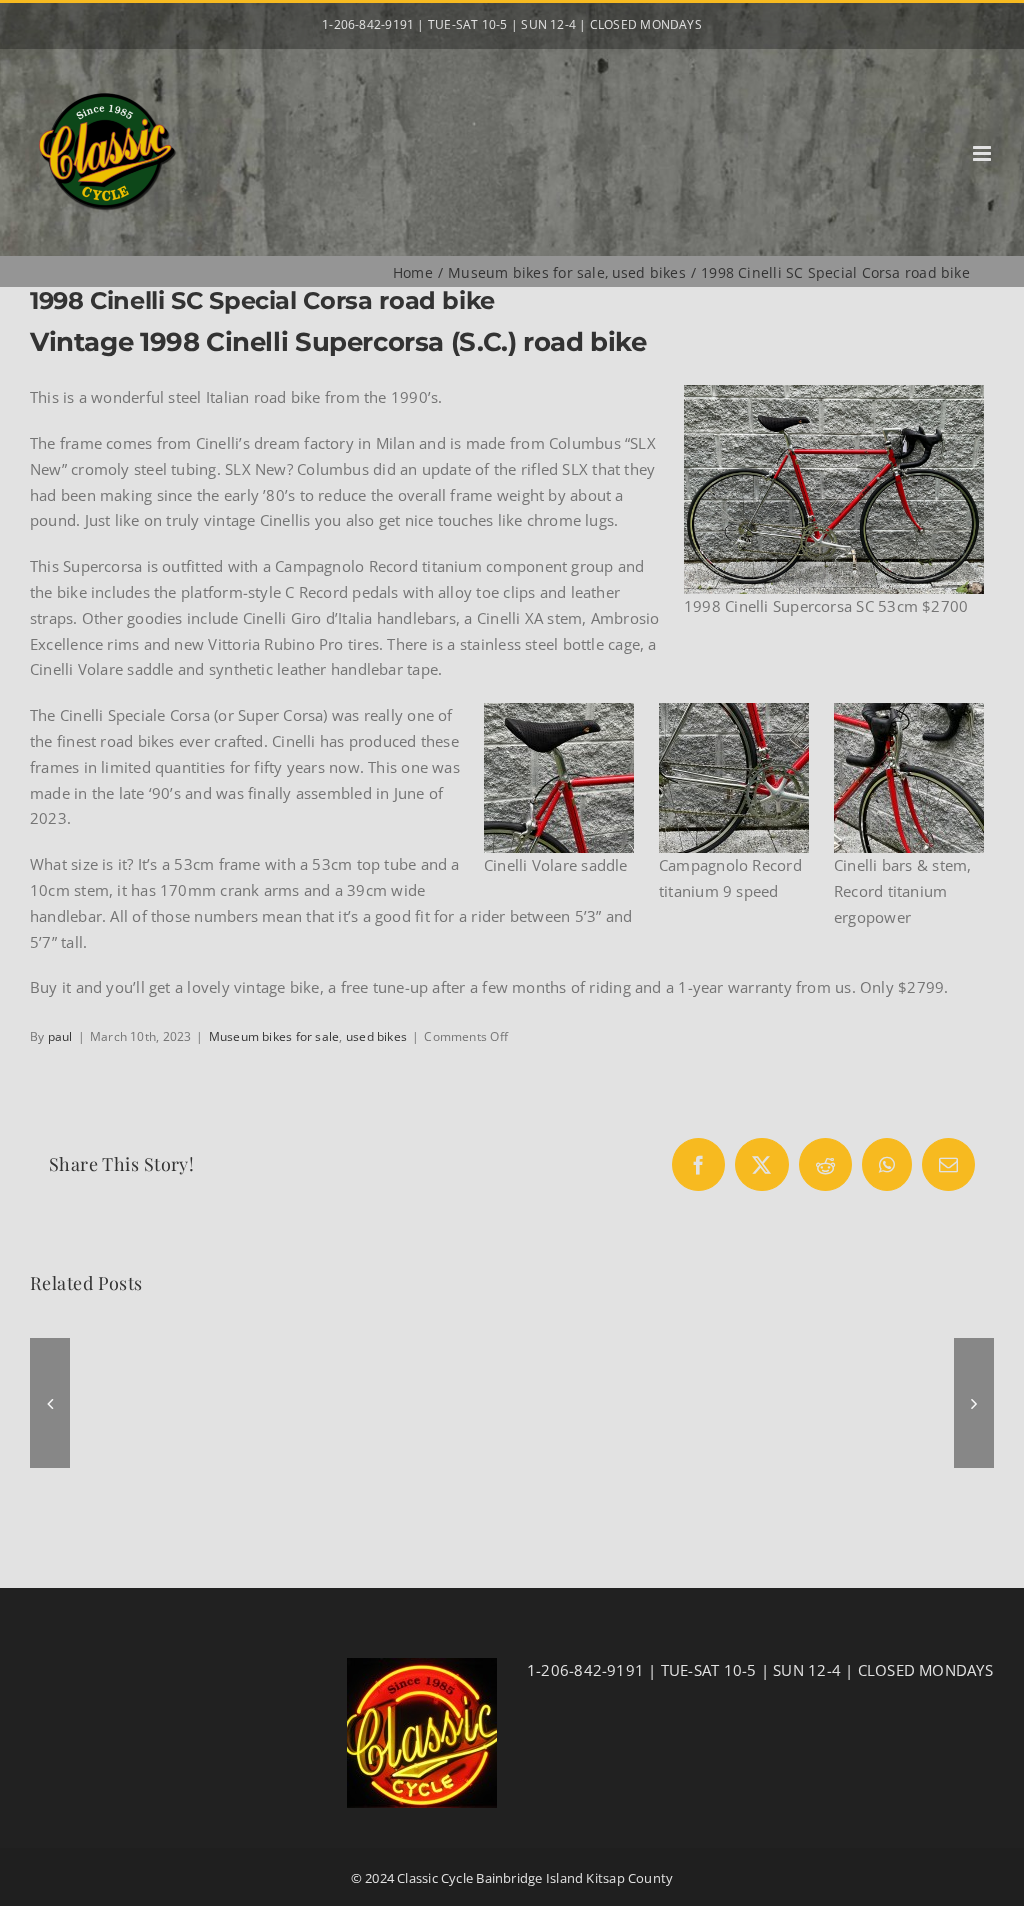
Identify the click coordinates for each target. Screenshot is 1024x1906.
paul (60, 1036)
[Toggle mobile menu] (983, 153)
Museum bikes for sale (274, 1036)
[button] (50, 1403)
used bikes (376, 1036)
